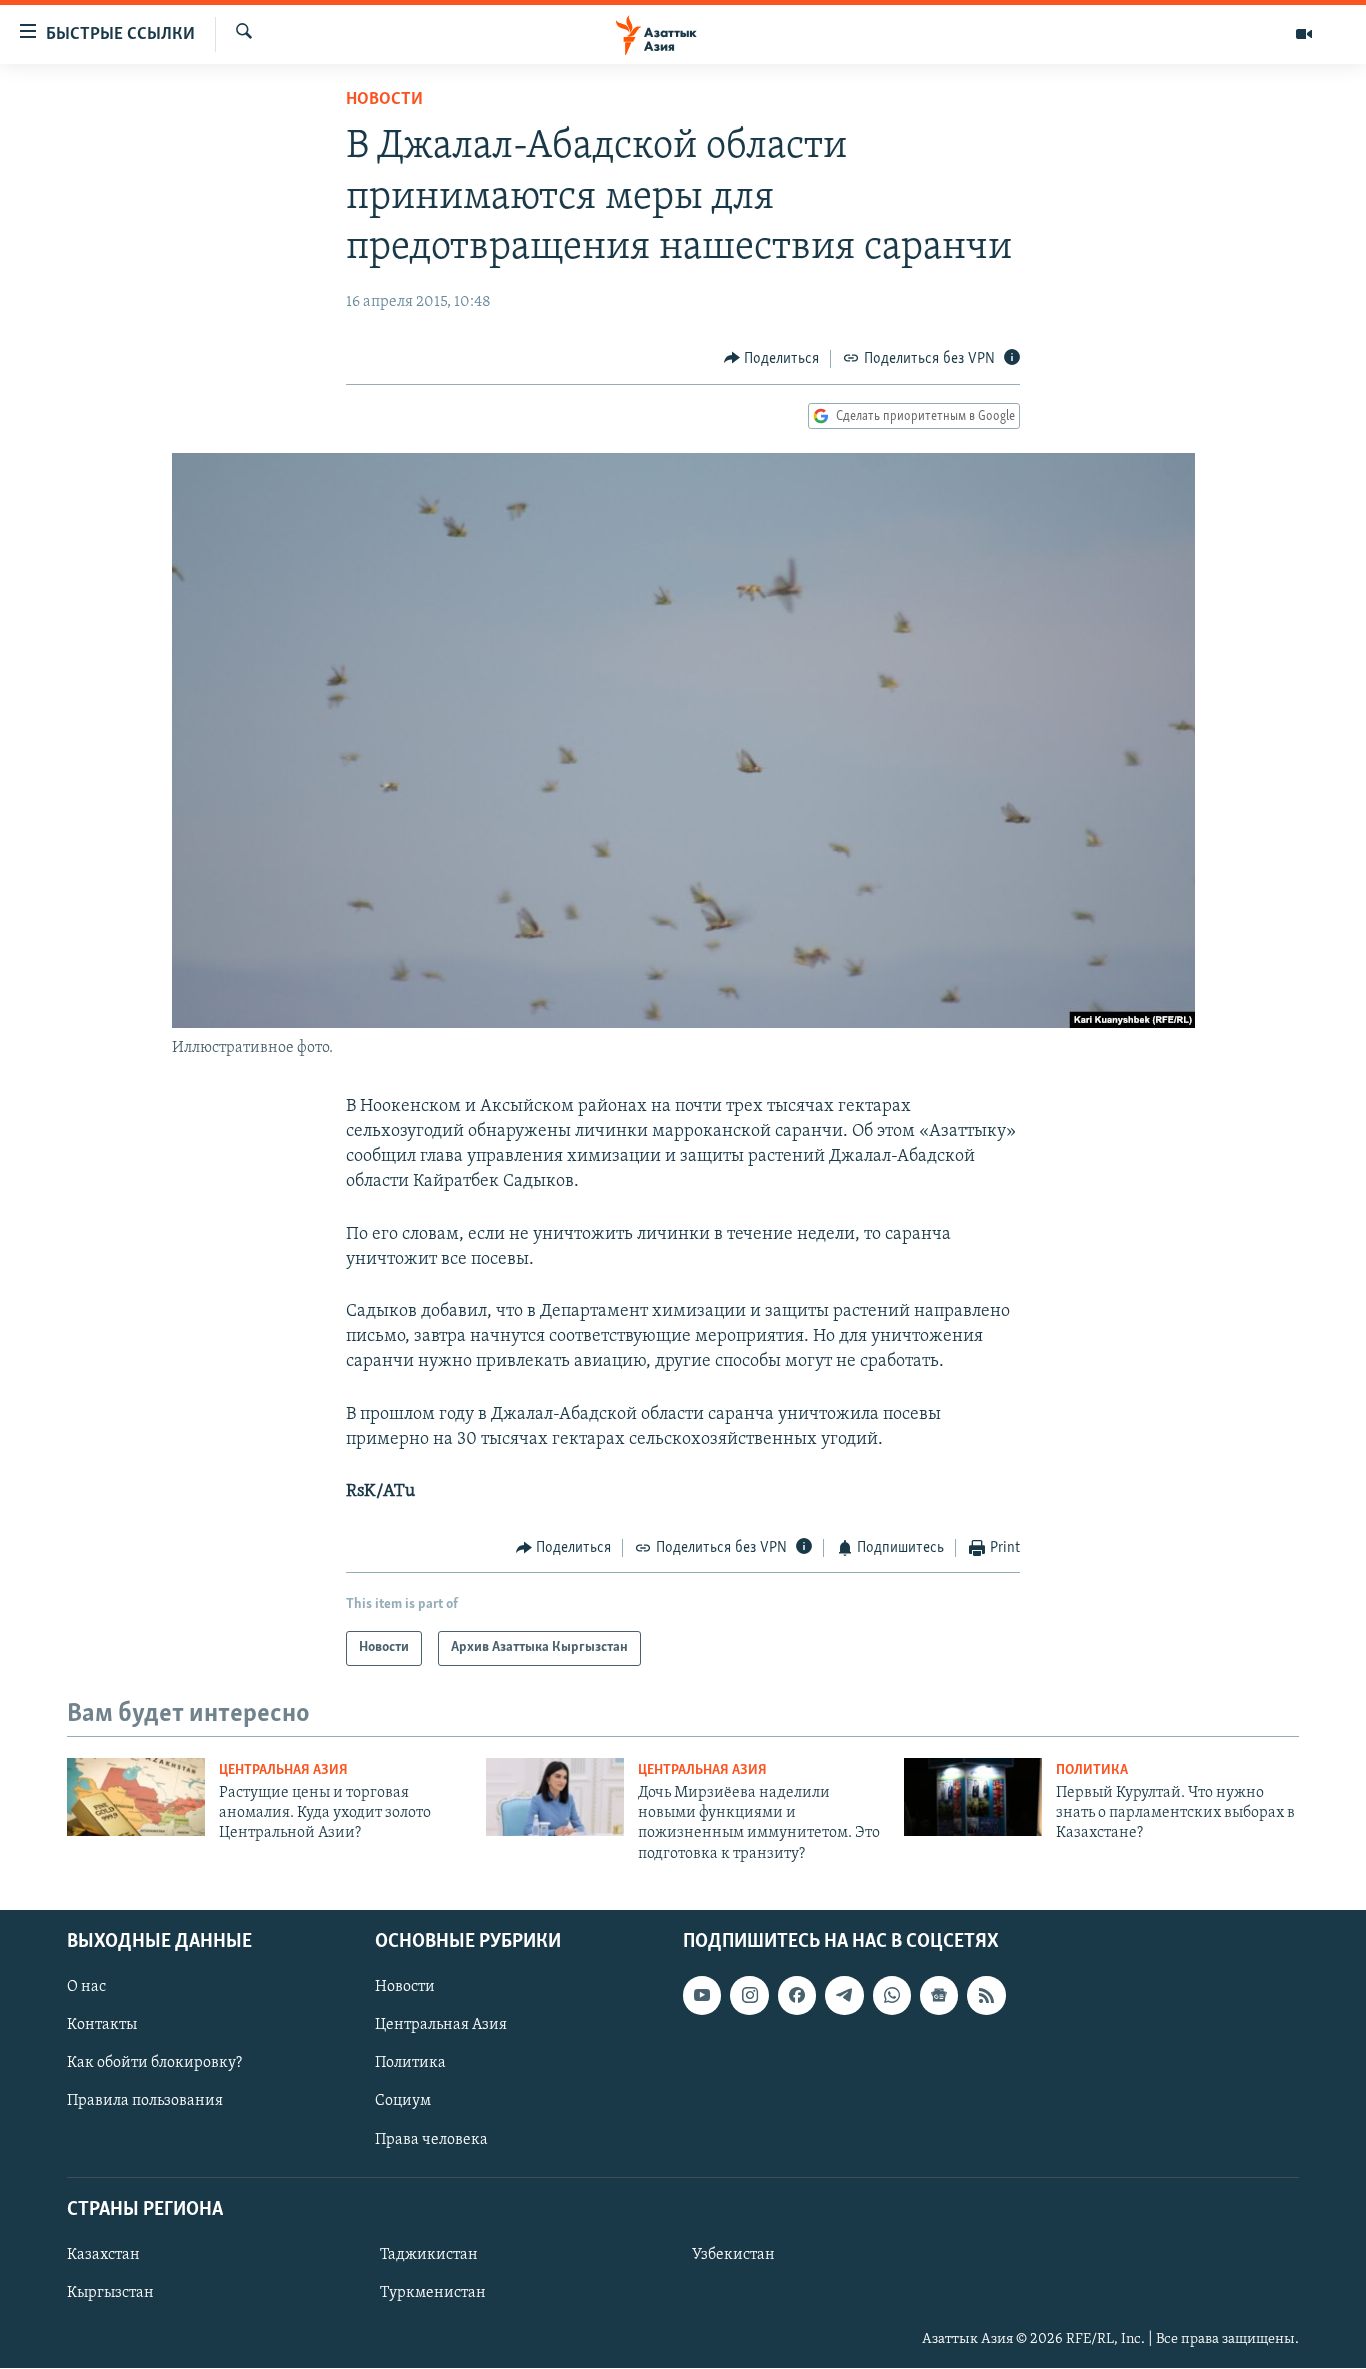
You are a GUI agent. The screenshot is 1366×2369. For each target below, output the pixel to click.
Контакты (102, 2026)
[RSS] (986, 1996)
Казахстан (103, 2255)
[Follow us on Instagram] (749, 1996)
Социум (403, 2102)
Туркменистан (433, 2293)
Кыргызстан (110, 2293)
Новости (384, 100)
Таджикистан (429, 2255)
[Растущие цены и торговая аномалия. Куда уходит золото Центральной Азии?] (136, 1797)
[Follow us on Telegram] (844, 1996)
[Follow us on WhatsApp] (892, 1996)
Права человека (431, 2140)
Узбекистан (733, 2255)
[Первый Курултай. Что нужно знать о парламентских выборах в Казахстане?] (973, 1797)
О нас (86, 1988)
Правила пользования (145, 2102)
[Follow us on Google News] (939, 1996)
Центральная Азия (283, 1770)
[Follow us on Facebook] (797, 1996)
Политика (1092, 1770)
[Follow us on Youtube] (702, 1996)
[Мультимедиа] (1304, 34)
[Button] (772, 359)
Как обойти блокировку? (154, 2064)
